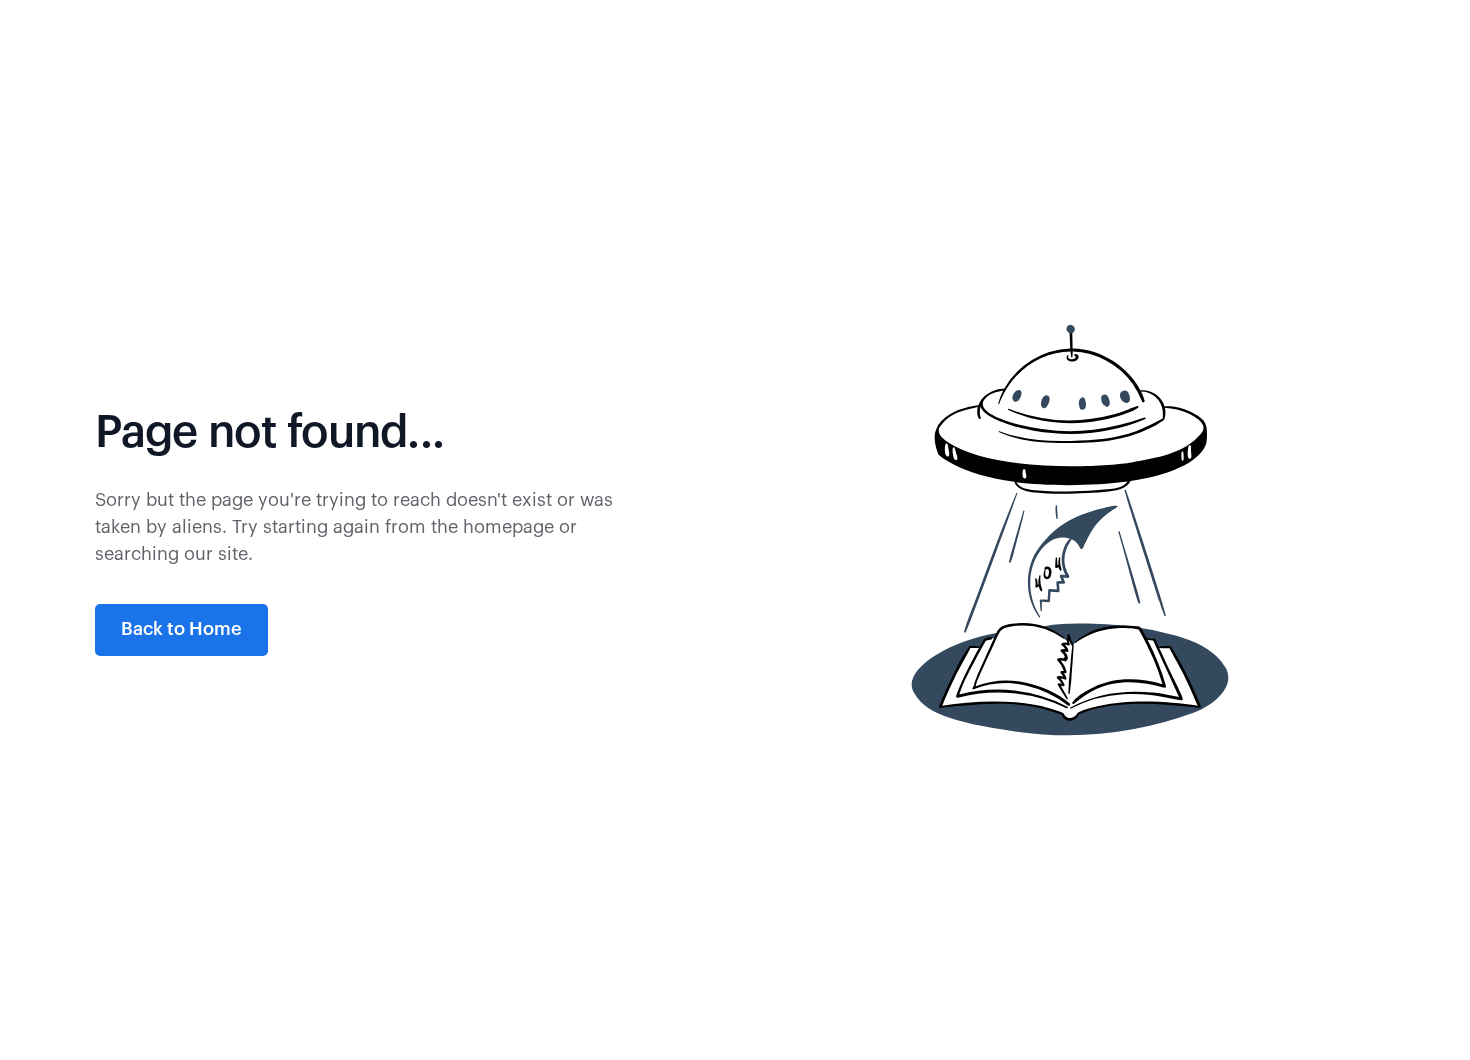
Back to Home (181, 629)
